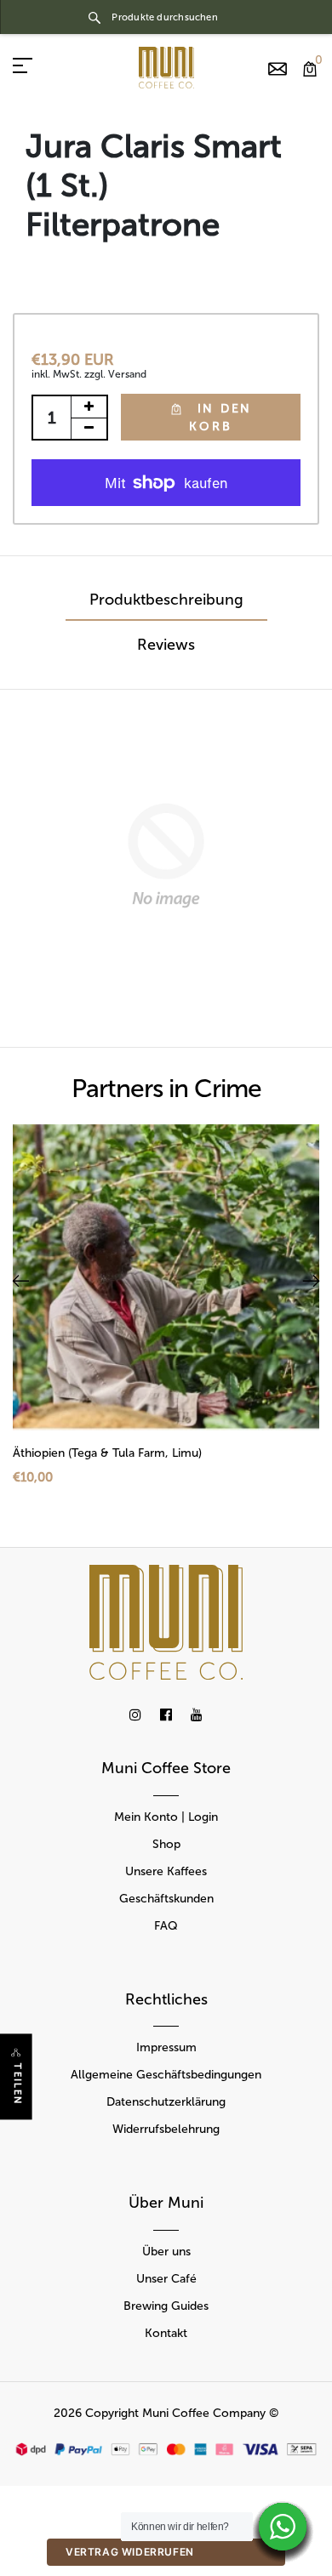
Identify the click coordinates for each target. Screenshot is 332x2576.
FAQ (166, 1926)
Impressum (166, 2047)
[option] (166, 1319)
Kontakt (166, 2333)
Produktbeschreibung (166, 600)
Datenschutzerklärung (166, 2102)
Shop (166, 1844)
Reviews (166, 645)
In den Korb (220, 418)
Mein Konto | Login (166, 1817)
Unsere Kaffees (166, 1871)
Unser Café (166, 2279)
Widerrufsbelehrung (166, 2129)
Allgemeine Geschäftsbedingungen (166, 2075)
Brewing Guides (166, 2306)
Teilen (17, 2085)
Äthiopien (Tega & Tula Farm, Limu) (107, 1453)
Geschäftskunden (166, 1899)
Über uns (166, 2252)
